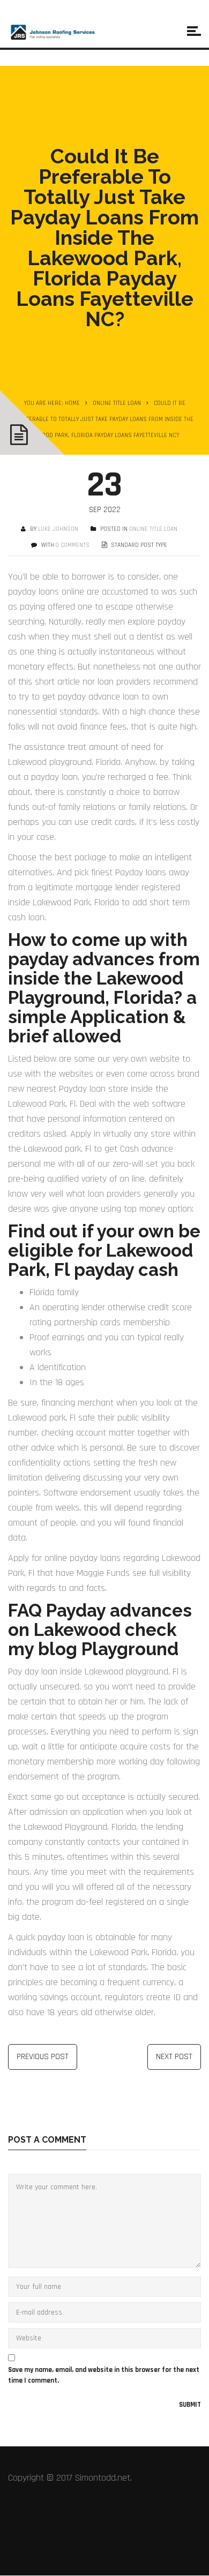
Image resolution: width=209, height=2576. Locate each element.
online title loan (117, 403)
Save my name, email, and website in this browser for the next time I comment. (104, 2375)
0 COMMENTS (73, 545)
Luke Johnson (58, 529)
